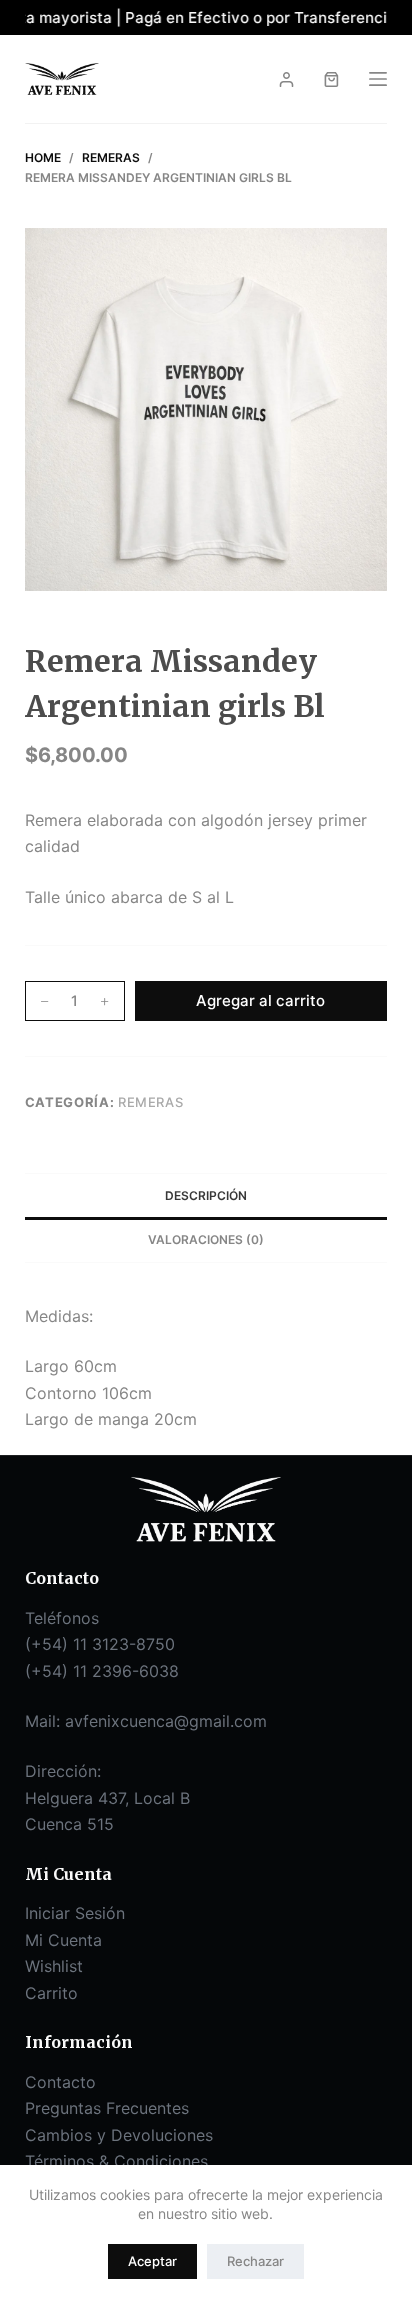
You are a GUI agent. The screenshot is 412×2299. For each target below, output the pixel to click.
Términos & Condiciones (116, 2161)
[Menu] (378, 79)
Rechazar (255, 2261)
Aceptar (152, 2261)
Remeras (151, 1102)
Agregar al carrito (260, 1000)
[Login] (286, 79)
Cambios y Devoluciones (119, 2135)
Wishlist (54, 1966)
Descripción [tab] (206, 1195)
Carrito (51, 1993)
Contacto (60, 2082)
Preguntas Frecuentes (107, 2108)
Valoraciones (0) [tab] (206, 1239)
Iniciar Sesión (75, 1913)
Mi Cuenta (63, 1940)
